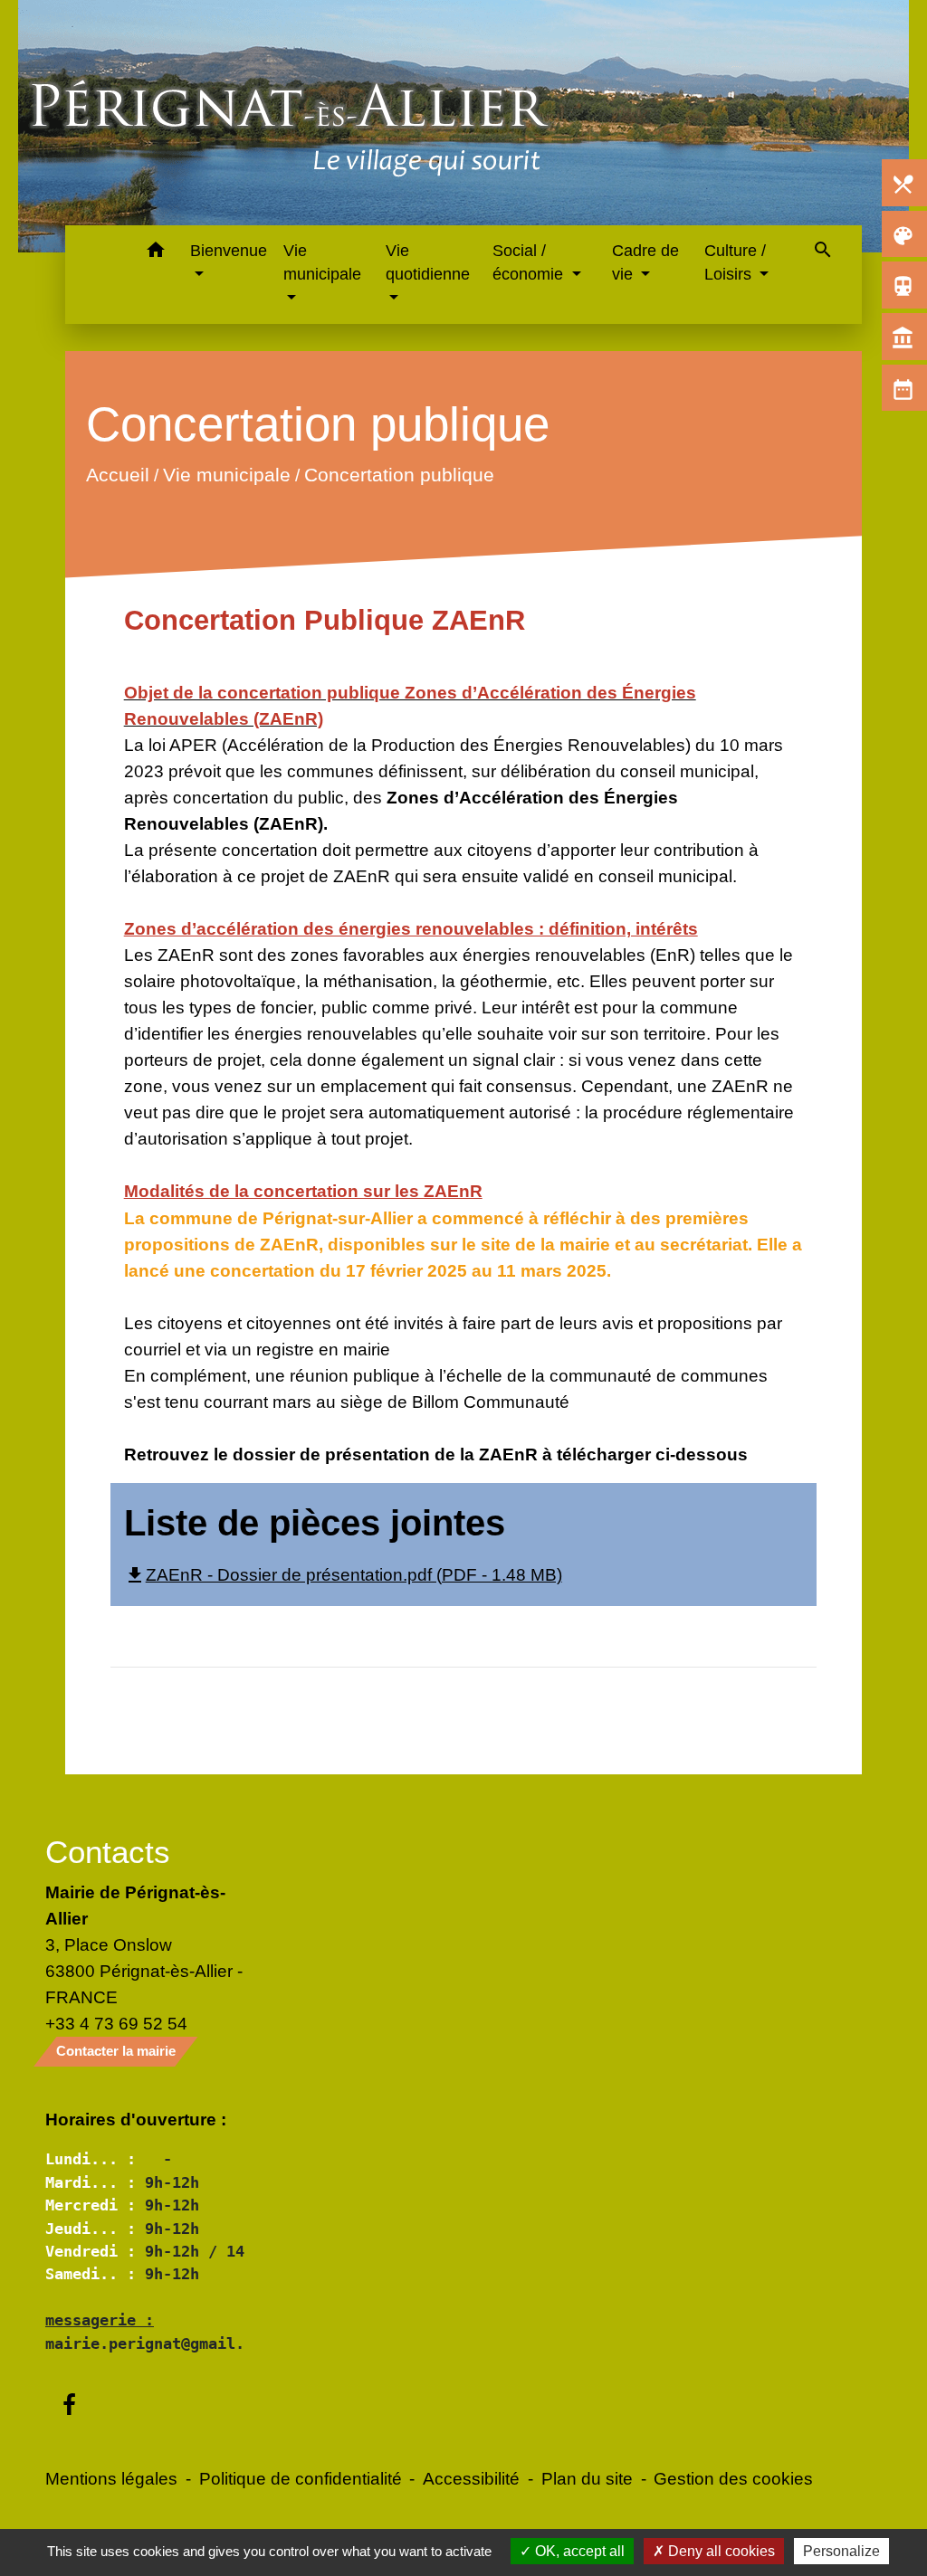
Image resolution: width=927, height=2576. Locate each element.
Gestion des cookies (733, 2478)
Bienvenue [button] (229, 251)
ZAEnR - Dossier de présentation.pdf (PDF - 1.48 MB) (343, 1574)
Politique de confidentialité (301, 2478)
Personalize (841, 2551)
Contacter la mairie (116, 2051)
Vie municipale (226, 475)
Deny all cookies (720, 2551)
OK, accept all (578, 2551)
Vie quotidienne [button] (428, 262)
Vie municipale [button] (322, 262)
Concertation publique (398, 475)
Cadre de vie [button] (645, 262)
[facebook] (69, 2406)
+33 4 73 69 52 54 (116, 2023)
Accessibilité (471, 2478)
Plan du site (587, 2478)
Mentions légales (111, 2478)
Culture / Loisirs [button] (735, 262)
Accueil (117, 475)
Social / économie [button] (530, 262)
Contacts (108, 1852)
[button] (155, 253)
